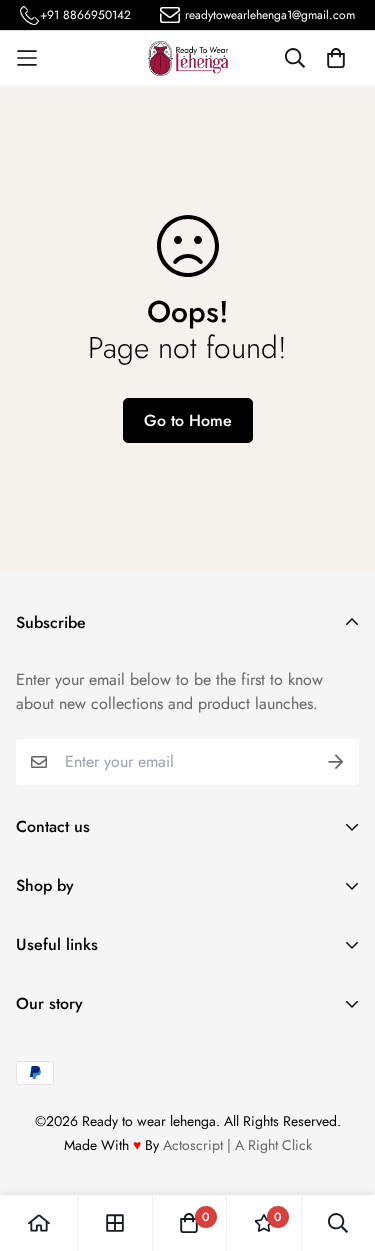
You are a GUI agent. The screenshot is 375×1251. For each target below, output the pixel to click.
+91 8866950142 (85, 15)
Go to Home (188, 420)
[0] (189, 1223)
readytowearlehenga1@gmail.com (270, 15)
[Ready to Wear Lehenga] (188, 58)
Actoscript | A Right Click (237, 1145)
